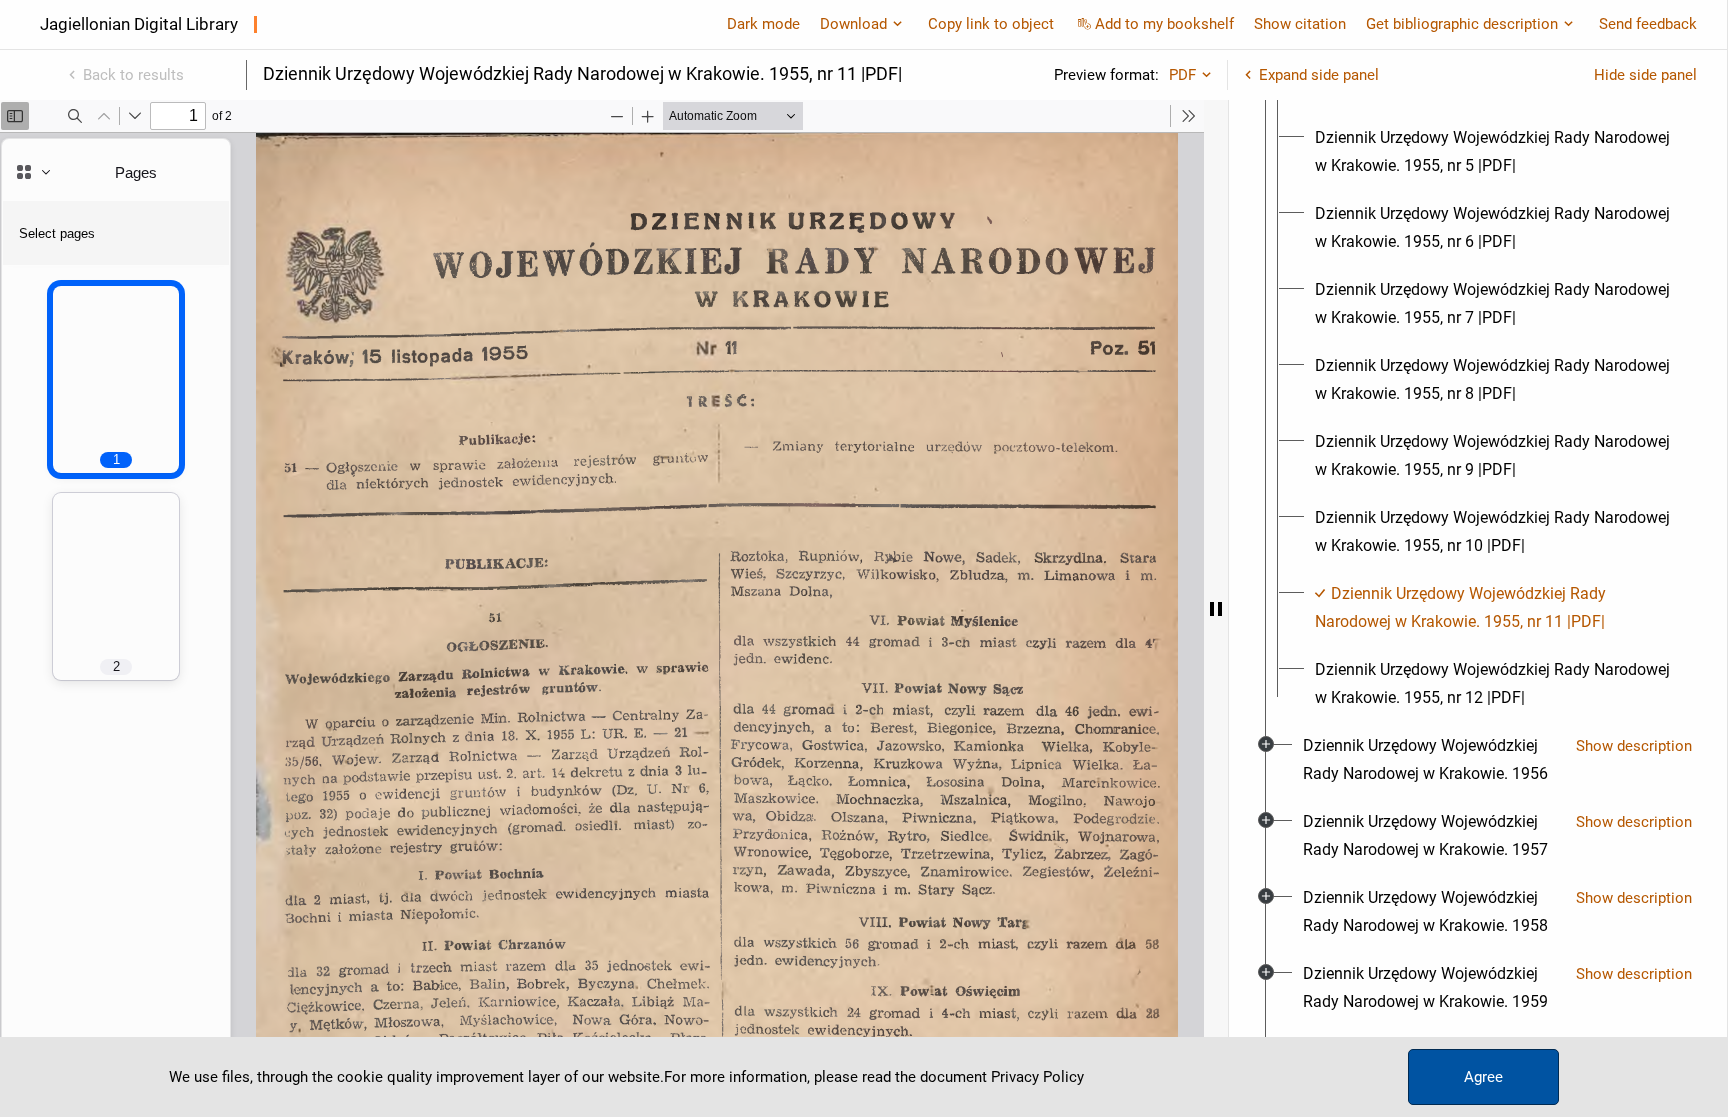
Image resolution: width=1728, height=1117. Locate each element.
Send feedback (1648, 24)
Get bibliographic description (1462, 24)
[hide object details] (1216, 608)
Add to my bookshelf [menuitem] (1164, 24)
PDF (1182, 75)
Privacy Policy (1037, 1077)
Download (853, 24)
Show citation (1300, 24)
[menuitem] (1496, 152)
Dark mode (763, 24)
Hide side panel (1645, 75)
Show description (1634, 746)
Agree (1483, 1077)
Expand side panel (1319, 75)
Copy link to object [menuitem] (991, 24)
